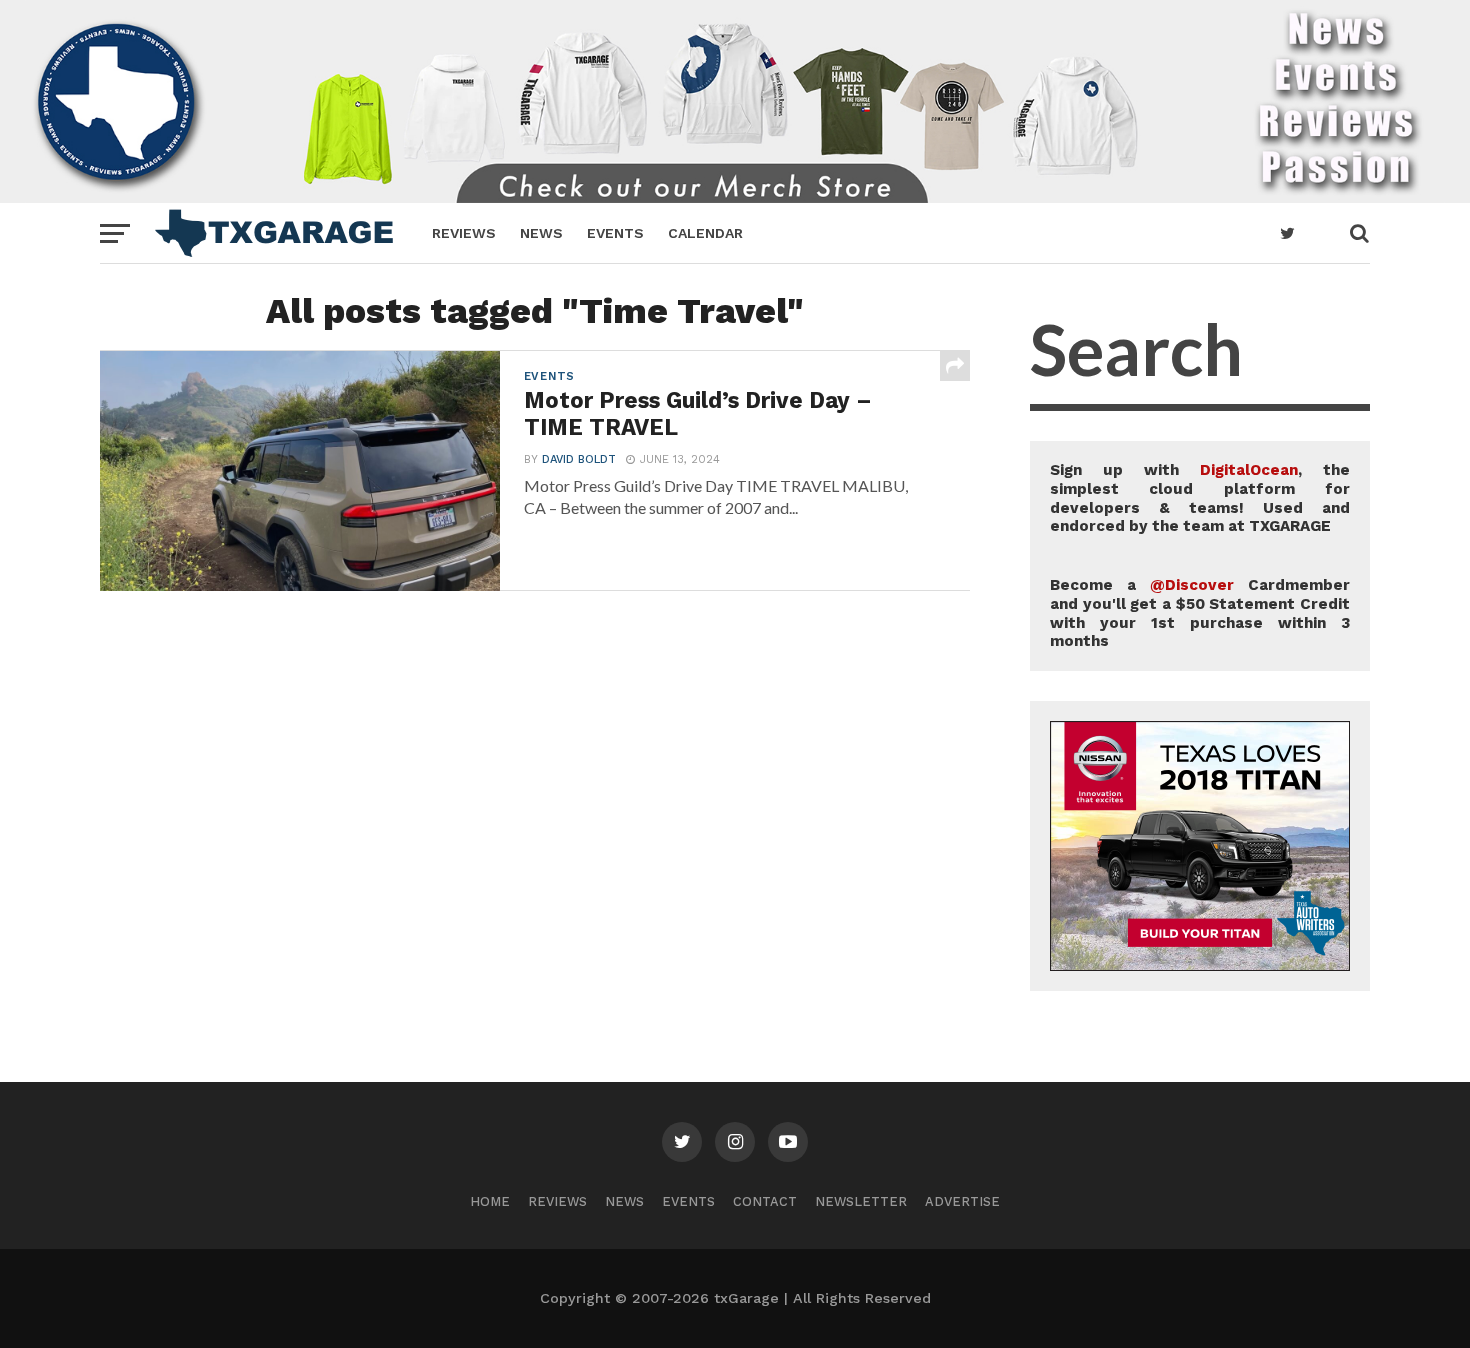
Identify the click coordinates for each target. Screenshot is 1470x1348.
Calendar (705, 233)
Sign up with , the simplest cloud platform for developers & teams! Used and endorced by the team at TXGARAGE (1200, 498)
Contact (765, 1201)
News (541, 233)
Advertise (962, 1201)
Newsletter (861, 1201)
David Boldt (579, 459)
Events (615, 233)
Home (490, 1201)
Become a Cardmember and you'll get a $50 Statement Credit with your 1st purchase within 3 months (1200, 613)
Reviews (464, 233)
